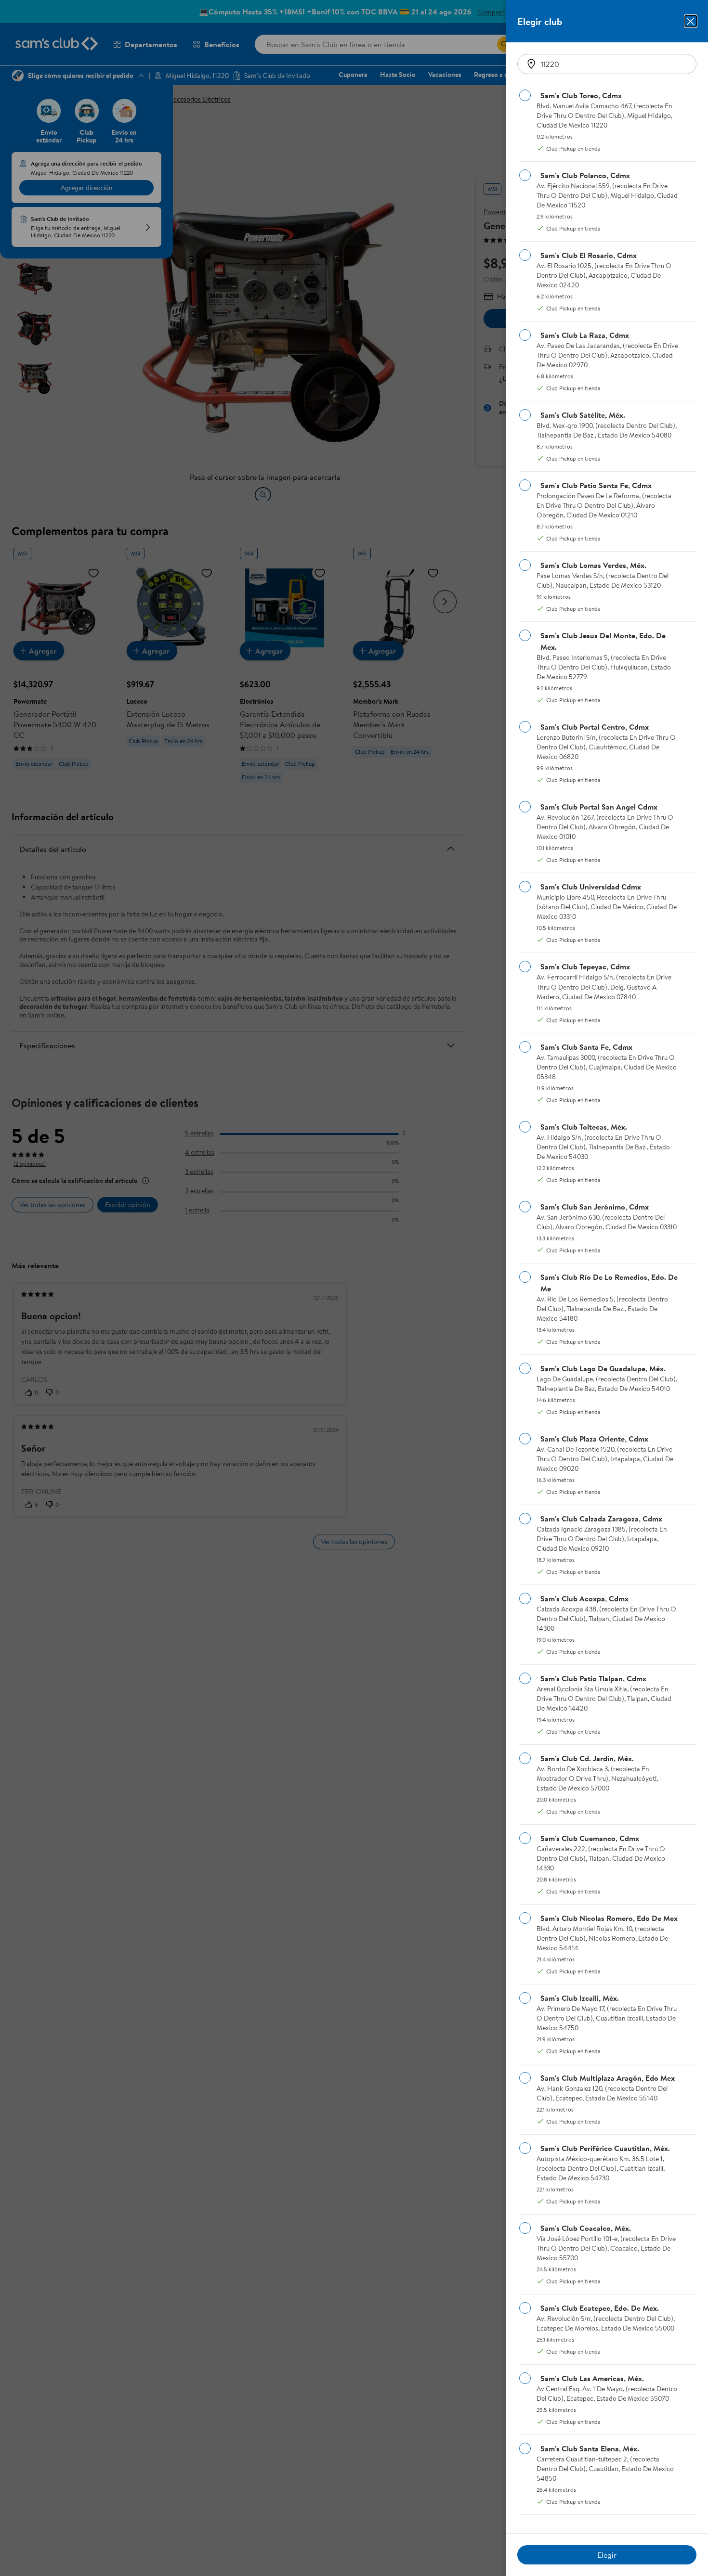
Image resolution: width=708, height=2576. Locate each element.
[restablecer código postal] (531, 64)
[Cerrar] (691, 21)
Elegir (607, 2555)
